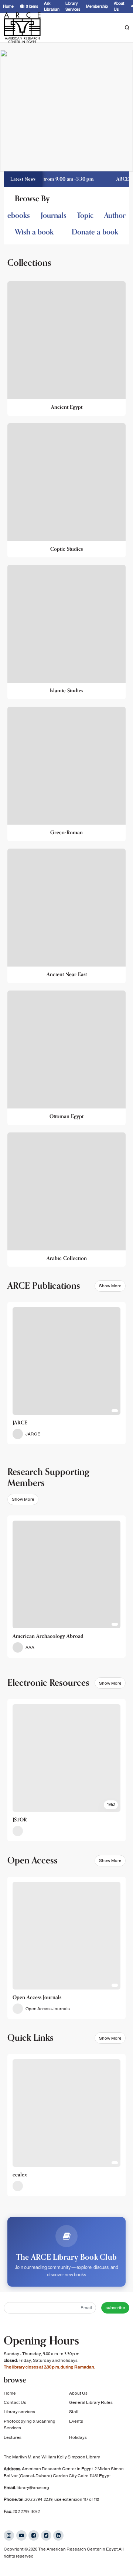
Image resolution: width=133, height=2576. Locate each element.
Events (76, 2421)
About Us (78, 2393)
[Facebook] (34, 2535)
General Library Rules (91, 2402)
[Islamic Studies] (66, 632)
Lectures (13, 2437)
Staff (74, 2412)
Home (10, 2393)
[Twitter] (46, 2535)
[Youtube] (21, 2535)
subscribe (115, 2308)
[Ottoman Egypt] (66, 1058)
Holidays (78, 2437)
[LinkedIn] (58, 2535)
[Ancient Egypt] (66, 349)
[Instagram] (9, 2535)
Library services (19, 2412)
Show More (110, 1286)
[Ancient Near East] (66, 916)
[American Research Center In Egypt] (22, 28)
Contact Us (15, 2402)
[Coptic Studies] (66, 490)
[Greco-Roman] (66, 774)
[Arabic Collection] (66, 1200)
